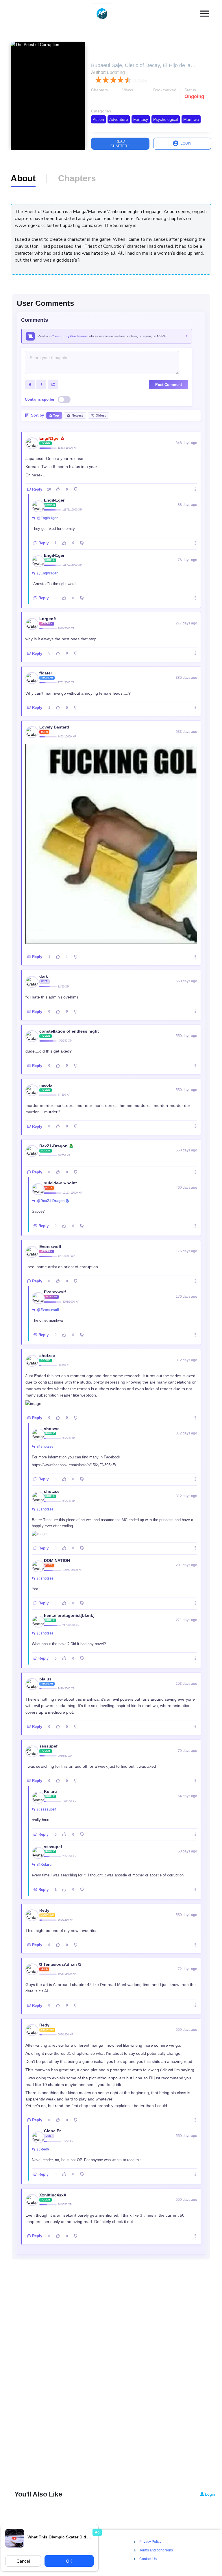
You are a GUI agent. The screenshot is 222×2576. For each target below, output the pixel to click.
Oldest (101, 415)
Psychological (166, 119)
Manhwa (191, 119)
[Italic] (41, 384)
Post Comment (169, 385)
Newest (77, 415)
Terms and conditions (156, 2551)
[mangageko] (109, 14)
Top (56, 415)
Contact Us (148, 2559)
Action (98, 119)
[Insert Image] (53, 384)
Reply (37, 489)
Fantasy (141, 119)
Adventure (119, 119)
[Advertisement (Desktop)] (111, 2377)
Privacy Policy (150, 2542)
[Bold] (30, 384)
